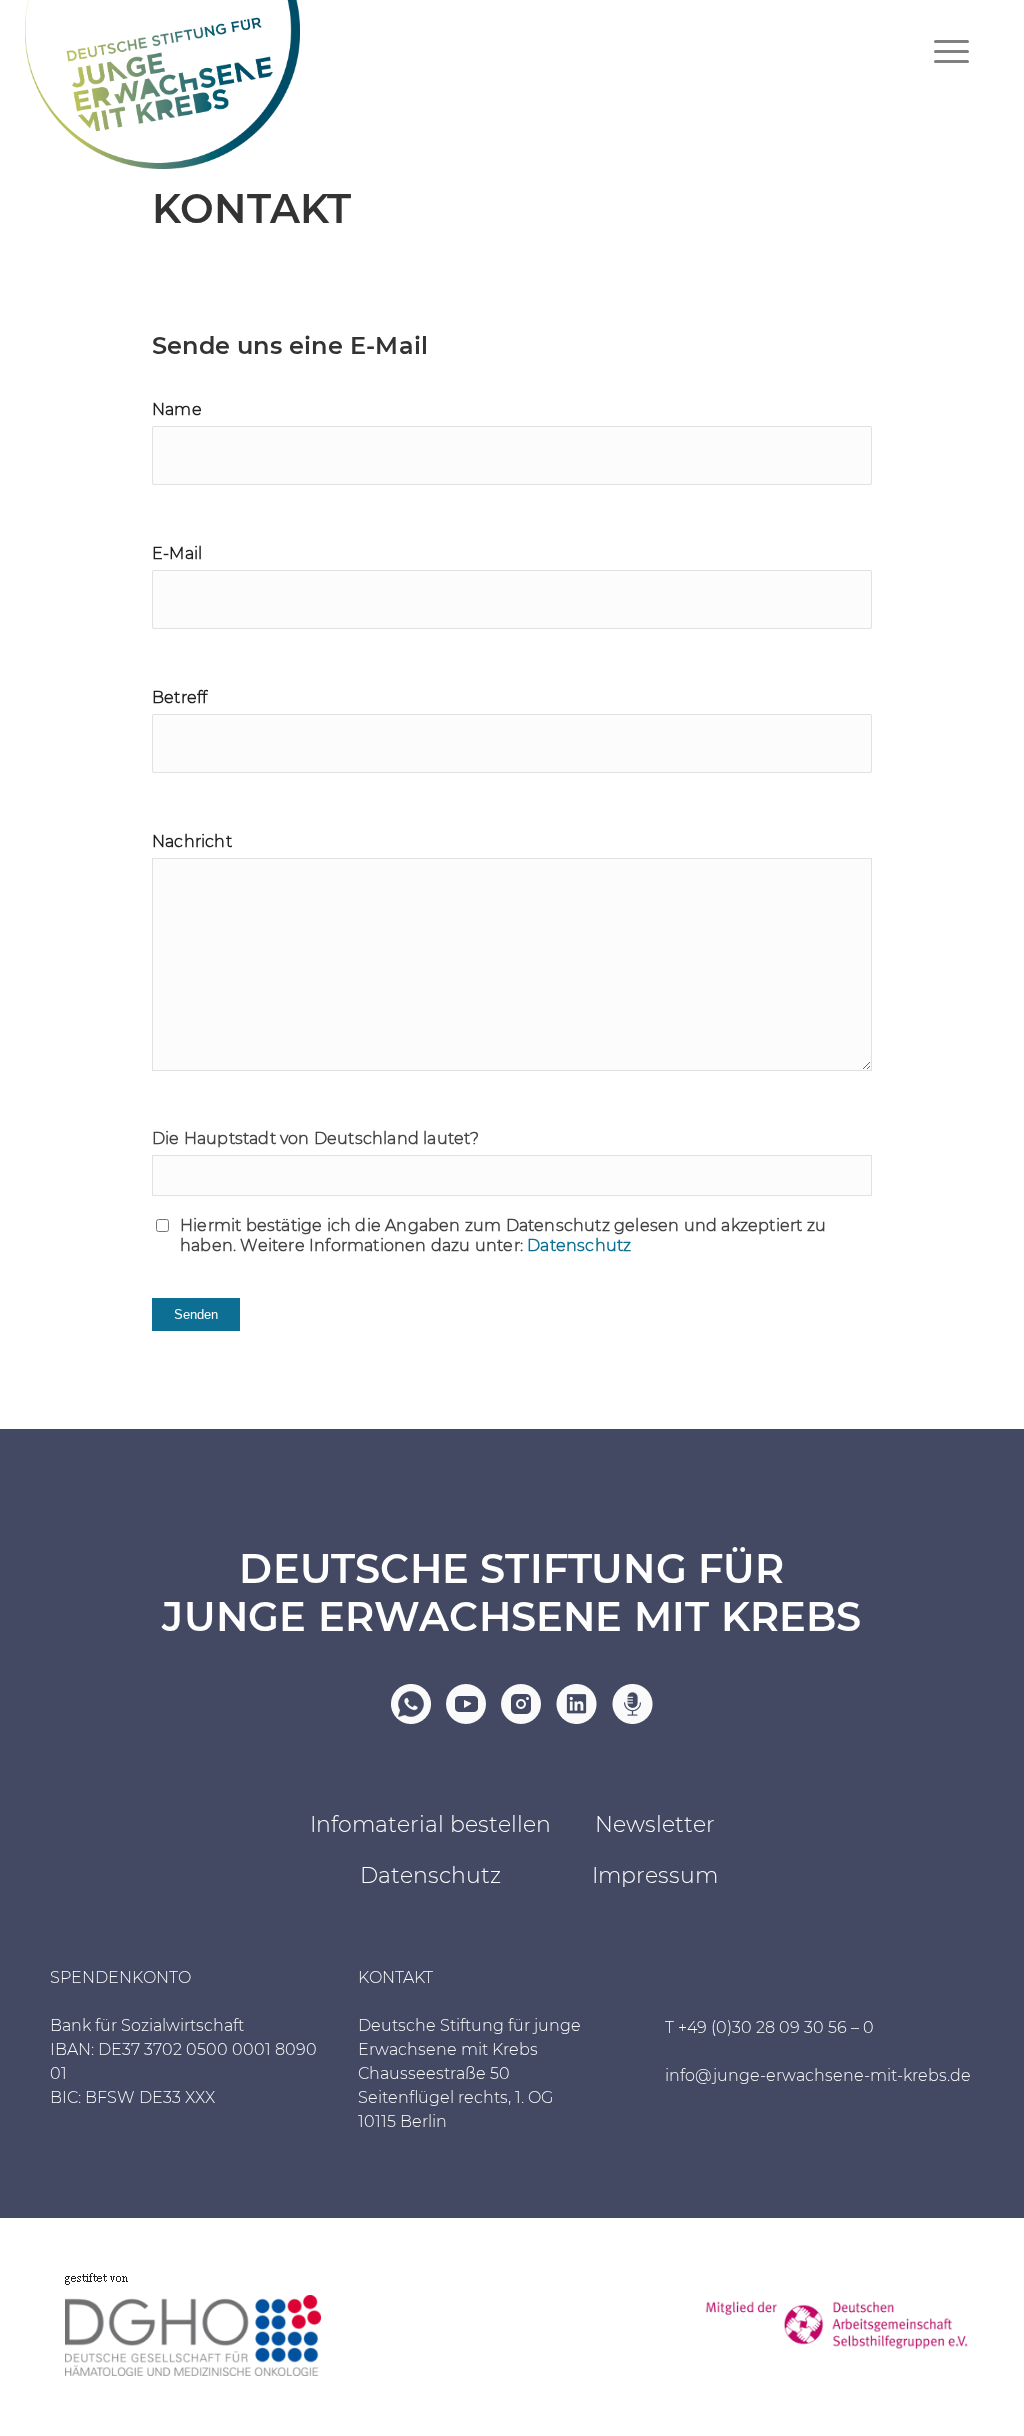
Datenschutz (579, 1245)
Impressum (655, 1875)
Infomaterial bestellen (430, 1824)
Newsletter (655, 1824)
